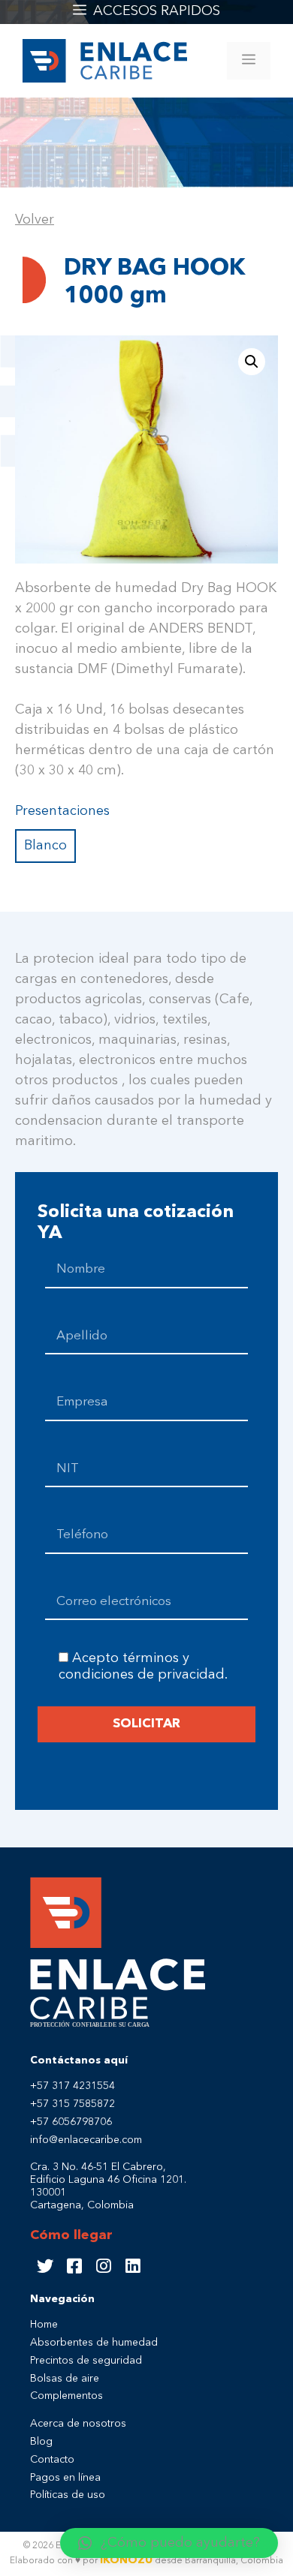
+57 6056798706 (71, 2122)
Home (44, 2325)
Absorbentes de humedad (94, 2343)
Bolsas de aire (65, 2379)
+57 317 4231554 (72, 2086)
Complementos (66, 2396)
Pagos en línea (65, 2478)
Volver (35, 220)
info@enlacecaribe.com (86, 2140)
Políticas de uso (68, 2495)
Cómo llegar (71, 2235)
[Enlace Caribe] (105, 59)
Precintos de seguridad (86, 2361)
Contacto (52, 2460)
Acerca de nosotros (78, 2424)
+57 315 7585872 (72, 2104)
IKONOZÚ (126, 2560)
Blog (41, 2442)
